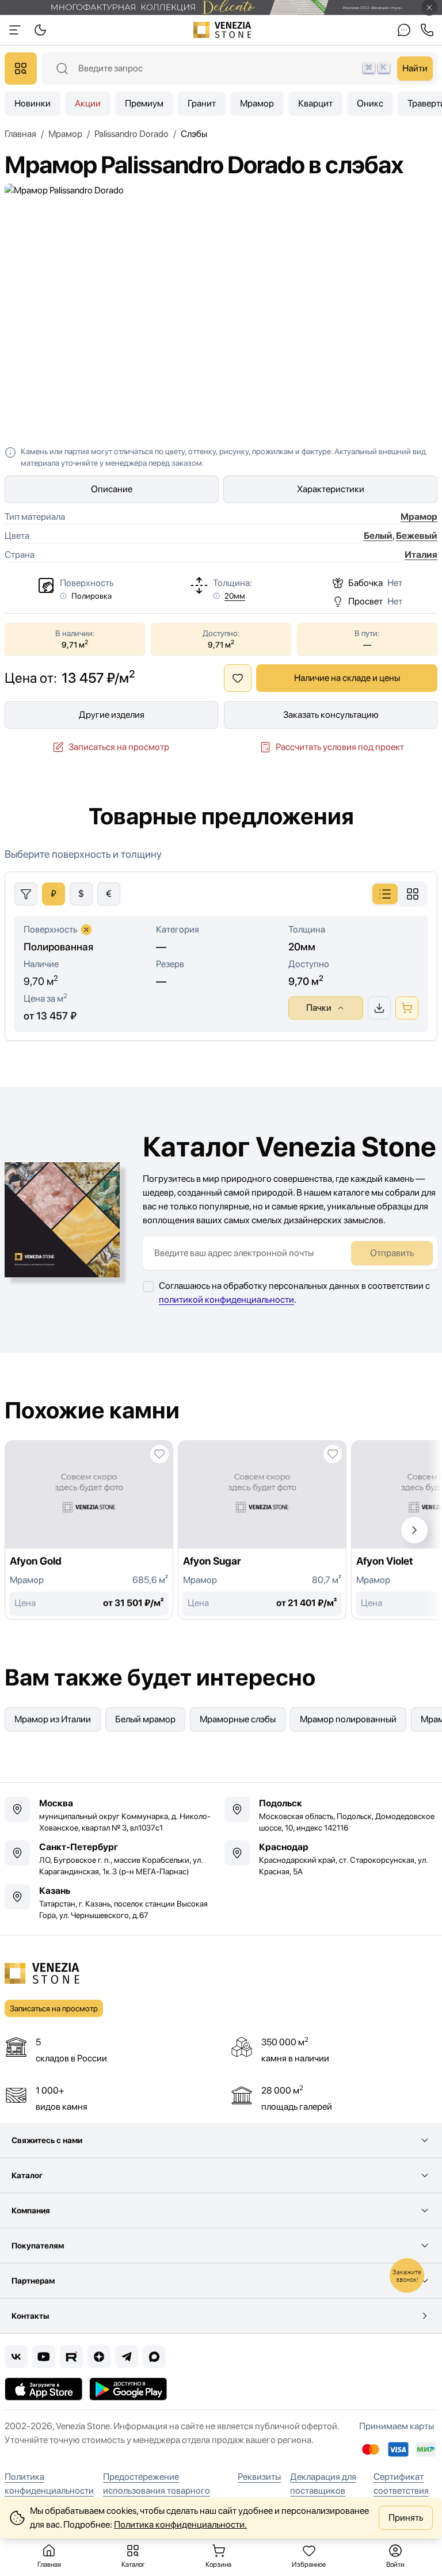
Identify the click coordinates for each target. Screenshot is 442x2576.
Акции (88, 103)
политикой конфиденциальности (226, 1300)
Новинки (33, 103)
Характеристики (331, 489)
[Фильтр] (26, 894)
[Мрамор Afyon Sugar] (262, 1530)
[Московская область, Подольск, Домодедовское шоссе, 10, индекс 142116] (331, 1815)
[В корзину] (407, 1008)
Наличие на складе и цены (347, 678)
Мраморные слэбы (238, 1719)
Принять (406, 2518)
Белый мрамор (145, 1719)
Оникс (370, 103)
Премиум (144, 103)
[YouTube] (44, 2357)
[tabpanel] (221, 943)
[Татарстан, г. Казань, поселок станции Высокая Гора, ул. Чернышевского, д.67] (111, 1902)
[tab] (385, 894)
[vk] (16, 2357)
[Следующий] (414, 1530)
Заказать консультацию (331, 715)
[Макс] (154, 2357)
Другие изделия (112, 715)
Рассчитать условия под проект (340, 747)
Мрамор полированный (348, 1719)
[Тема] (15, 30)
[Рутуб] (71, 2357)
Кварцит (315, 103)
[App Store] (43, 2389)
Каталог (27, 2175)
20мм (235, 596)
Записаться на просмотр (119, 747)
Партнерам (33, 2281)
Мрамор (257, 103)
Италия (421, 555)
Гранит (202, 103)
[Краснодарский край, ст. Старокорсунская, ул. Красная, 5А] (331, 1859)
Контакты (30, 2316)
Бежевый (417, 536)
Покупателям (38, 2246)
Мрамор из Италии (53, 1719)
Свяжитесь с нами (47, 2140)
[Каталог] (21, 69)
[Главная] (222, 30)
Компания (31, 2210)
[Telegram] (127, 2357)
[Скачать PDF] (379, 1008)
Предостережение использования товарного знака (157, 2491)
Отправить (392, 1253)
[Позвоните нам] (427, 30)
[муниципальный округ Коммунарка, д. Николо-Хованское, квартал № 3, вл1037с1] (111, 1815)
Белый (378, 536)
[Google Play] (128, 2389)
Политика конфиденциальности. (180, 2524)
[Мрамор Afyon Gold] (89, 1530)
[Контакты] (404, 30)
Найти (415, 68)
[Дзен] (99, 2357)
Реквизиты (259, 2477)
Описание (112, 489)
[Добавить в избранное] (238, 678)
